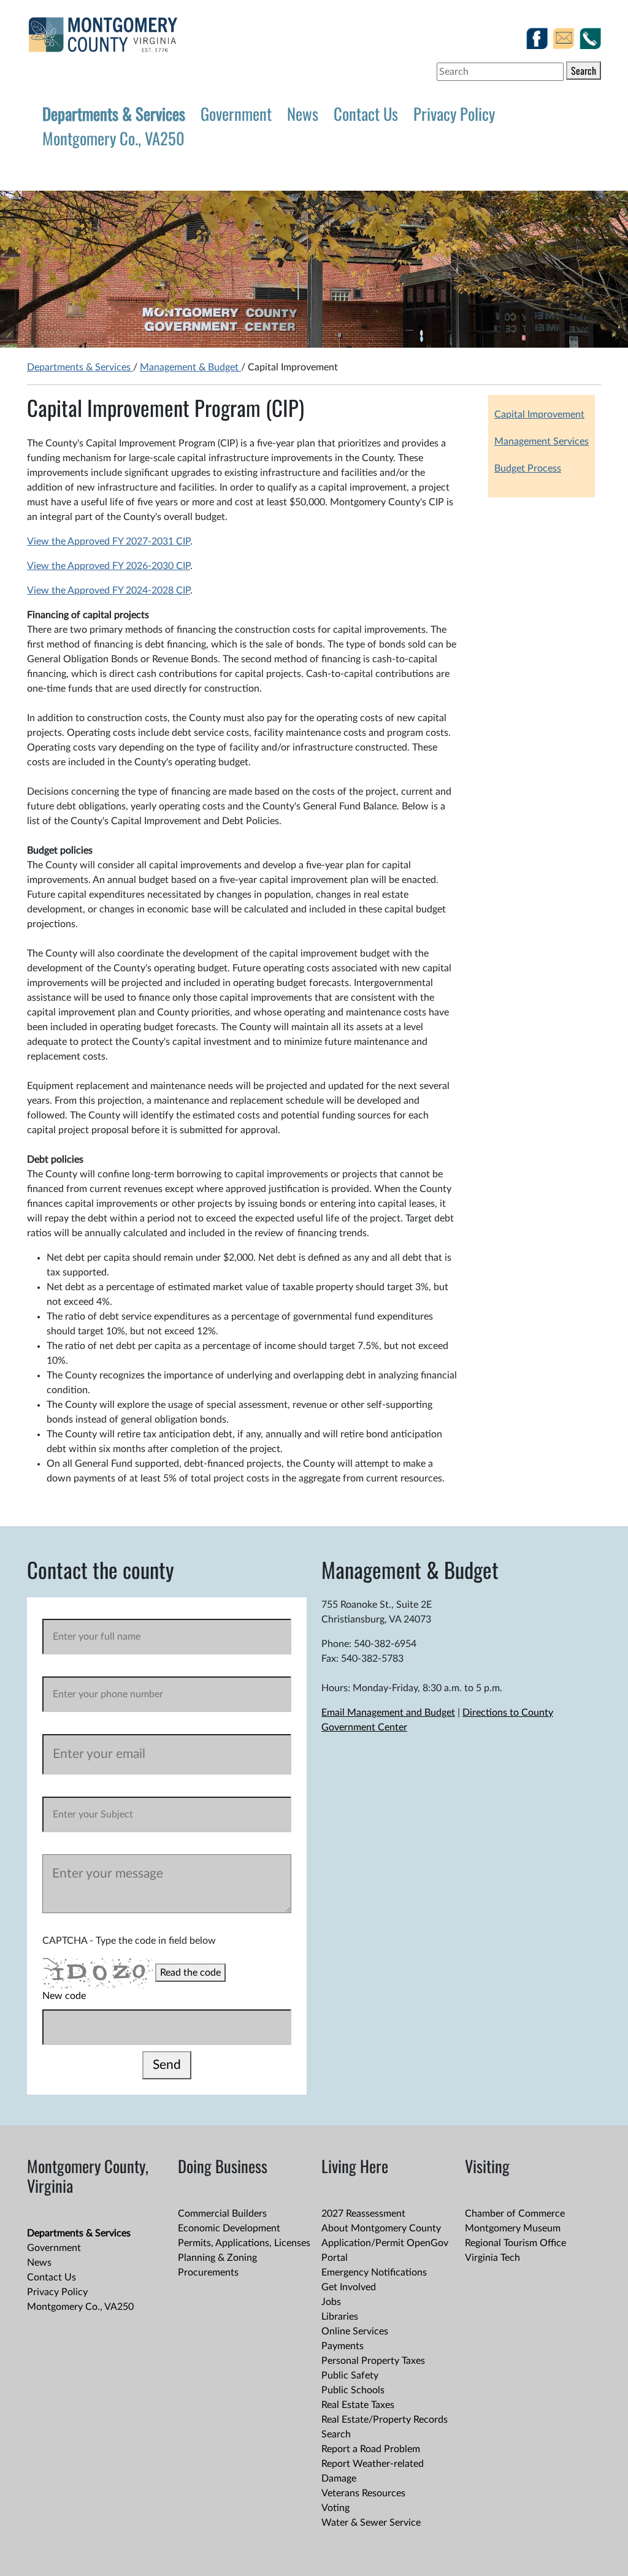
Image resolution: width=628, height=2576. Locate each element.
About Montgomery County (381, 2228)
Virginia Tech (492, 2258)
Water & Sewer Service (371, 2523)
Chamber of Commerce (515, 2214)
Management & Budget (190, 367)
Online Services (355, 2331)
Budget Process (528, 468)
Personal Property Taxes (373, 2361)
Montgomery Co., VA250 (113, 138)
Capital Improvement (539, 415)
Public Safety (350, 2375)
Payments (343, 2346)
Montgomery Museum (513, 2228)
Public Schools (353, 2390)
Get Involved (349, 2287)
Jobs (331, 2302)
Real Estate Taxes (358, 2405)
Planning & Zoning (217, 2258)
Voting (335, 2508)
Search (584, 71)
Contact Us (366, 113)
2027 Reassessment (363, 2214)
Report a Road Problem (371, 2449)
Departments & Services (114, 113)
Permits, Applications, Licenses (244, 2243)
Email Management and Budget (388, 1713)
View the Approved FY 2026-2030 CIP (109, 566)
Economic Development (229, 2228)
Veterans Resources (363, 2493)
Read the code (190, 1973)
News (303, 113)
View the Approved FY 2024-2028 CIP (109, 590)
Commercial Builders (222, 2214)
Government (236, 113)
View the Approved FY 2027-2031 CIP (109, 541)
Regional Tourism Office (515, 2243)
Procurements (208, 2272)
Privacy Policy (454, 113)
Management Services (542, 441)
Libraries (340, 2317)
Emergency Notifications (374, 2272)
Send (167, 2065)
